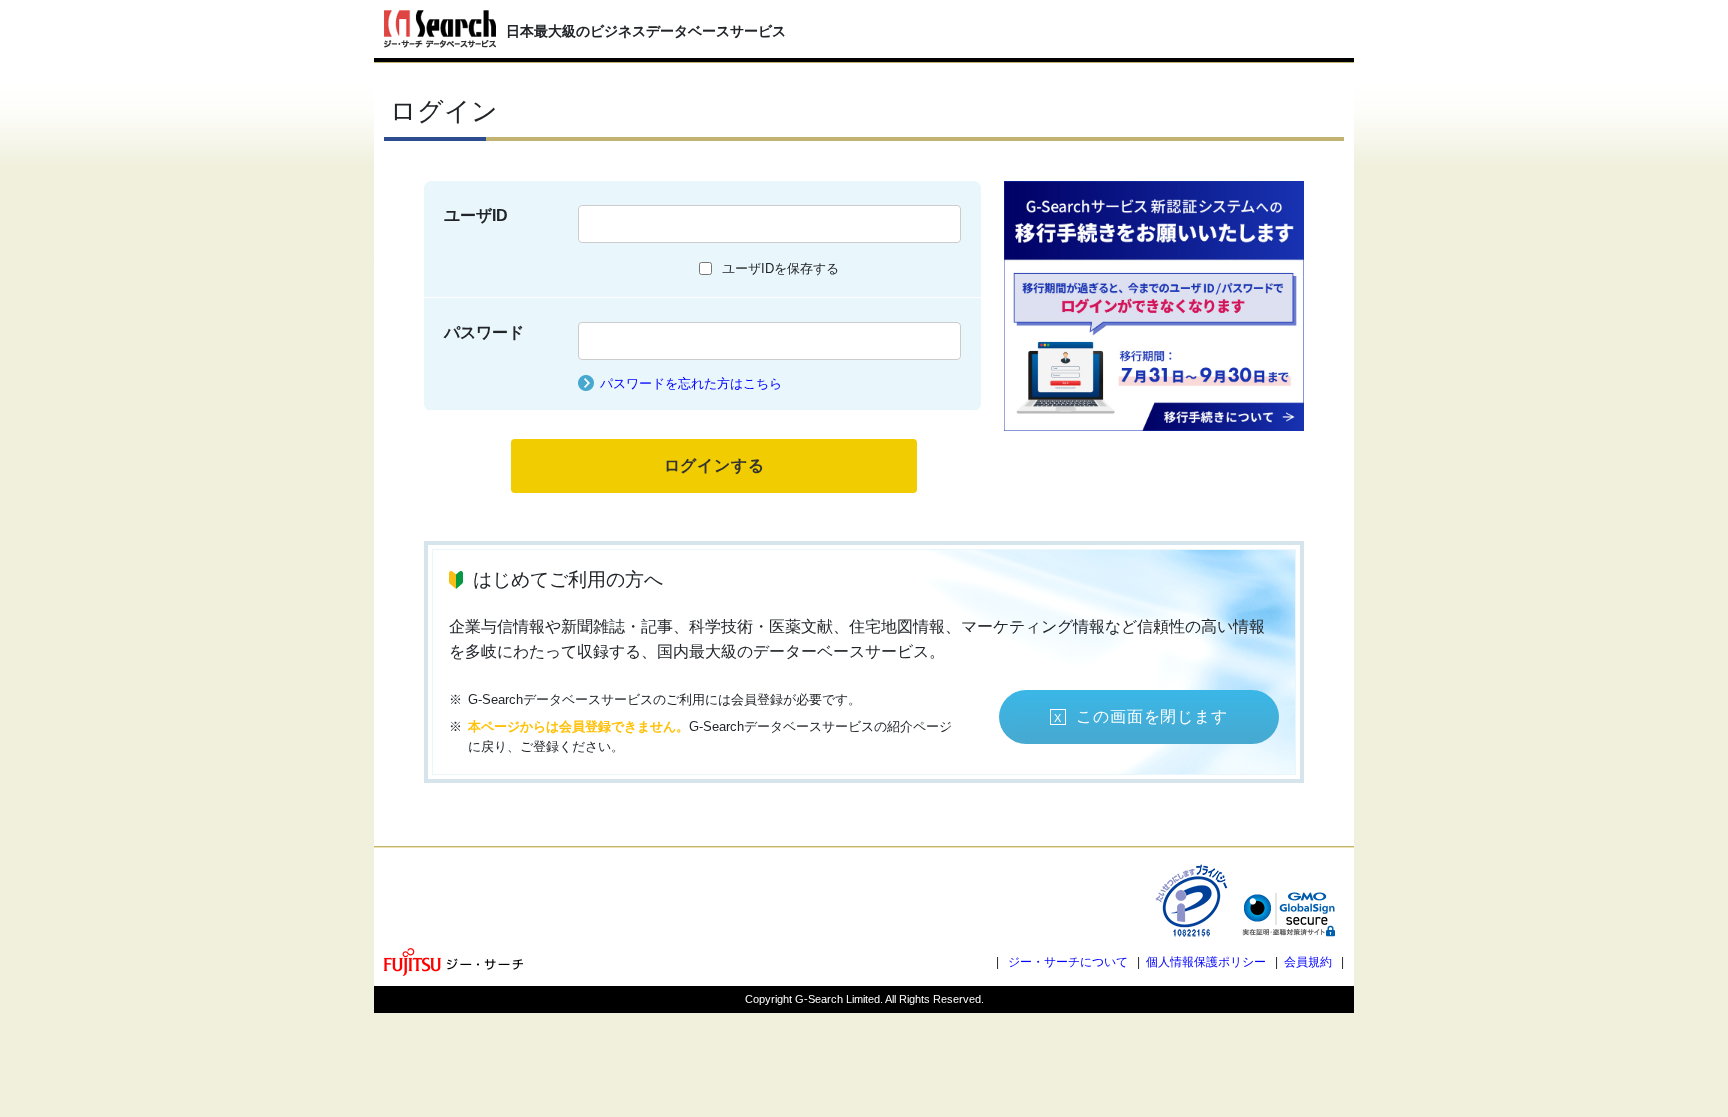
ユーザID (476, 215)
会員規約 (1308, 962)
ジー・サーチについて (1068, 962)
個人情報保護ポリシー (1206, 962)
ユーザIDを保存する (780, 268)
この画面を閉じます (1151, 716)
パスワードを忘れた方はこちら (691, 383)
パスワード (484, 332)
